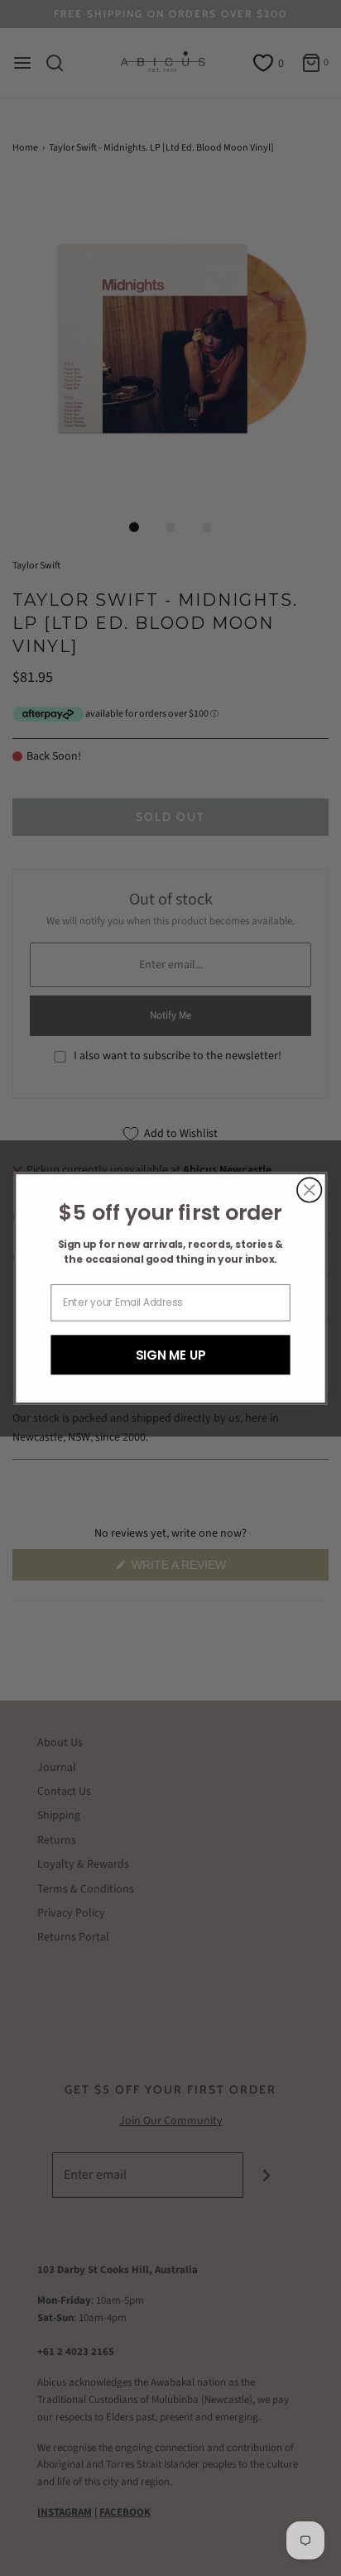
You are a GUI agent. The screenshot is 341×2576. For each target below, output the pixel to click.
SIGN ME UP (171, 1354)
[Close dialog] (309, 1190)
